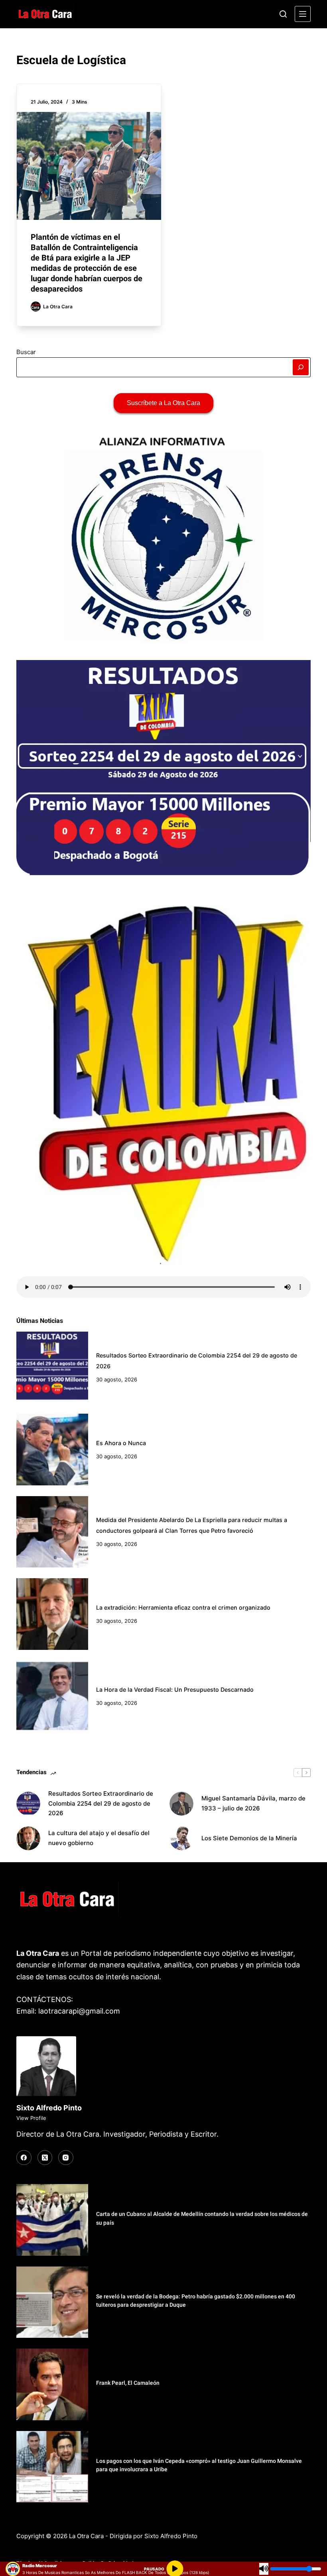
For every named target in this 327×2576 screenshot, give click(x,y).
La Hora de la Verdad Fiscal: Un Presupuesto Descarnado (175, 1690)
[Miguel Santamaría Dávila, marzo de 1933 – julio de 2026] (181, 1804)
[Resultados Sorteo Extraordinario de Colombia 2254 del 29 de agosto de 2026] (52, 1367)
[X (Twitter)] (45, 2158)
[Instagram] (66, 2158)
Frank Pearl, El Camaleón (128, 2383)
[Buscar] (283, 14)
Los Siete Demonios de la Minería (250, 1838)
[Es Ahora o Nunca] (52, 1450)
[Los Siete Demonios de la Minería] (181, 1838)
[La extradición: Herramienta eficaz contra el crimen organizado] (52, 1614)
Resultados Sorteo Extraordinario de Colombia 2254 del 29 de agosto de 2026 (101, 1803)
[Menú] (303, 14)
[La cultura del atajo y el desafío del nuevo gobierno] (28, 1838)
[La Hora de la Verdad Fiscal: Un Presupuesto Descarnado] (52, 1696)
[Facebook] (24, 2158)
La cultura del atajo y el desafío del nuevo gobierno (99, 1838)
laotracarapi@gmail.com (79, 2011)
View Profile (31, 2118)
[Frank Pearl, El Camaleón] (52, 2384)
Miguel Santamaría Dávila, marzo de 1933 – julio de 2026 (253, 1803)
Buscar (26, 352)
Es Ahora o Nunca (121, 1443)
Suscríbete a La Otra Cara (163, 403)
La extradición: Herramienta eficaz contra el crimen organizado (183, 1607)
